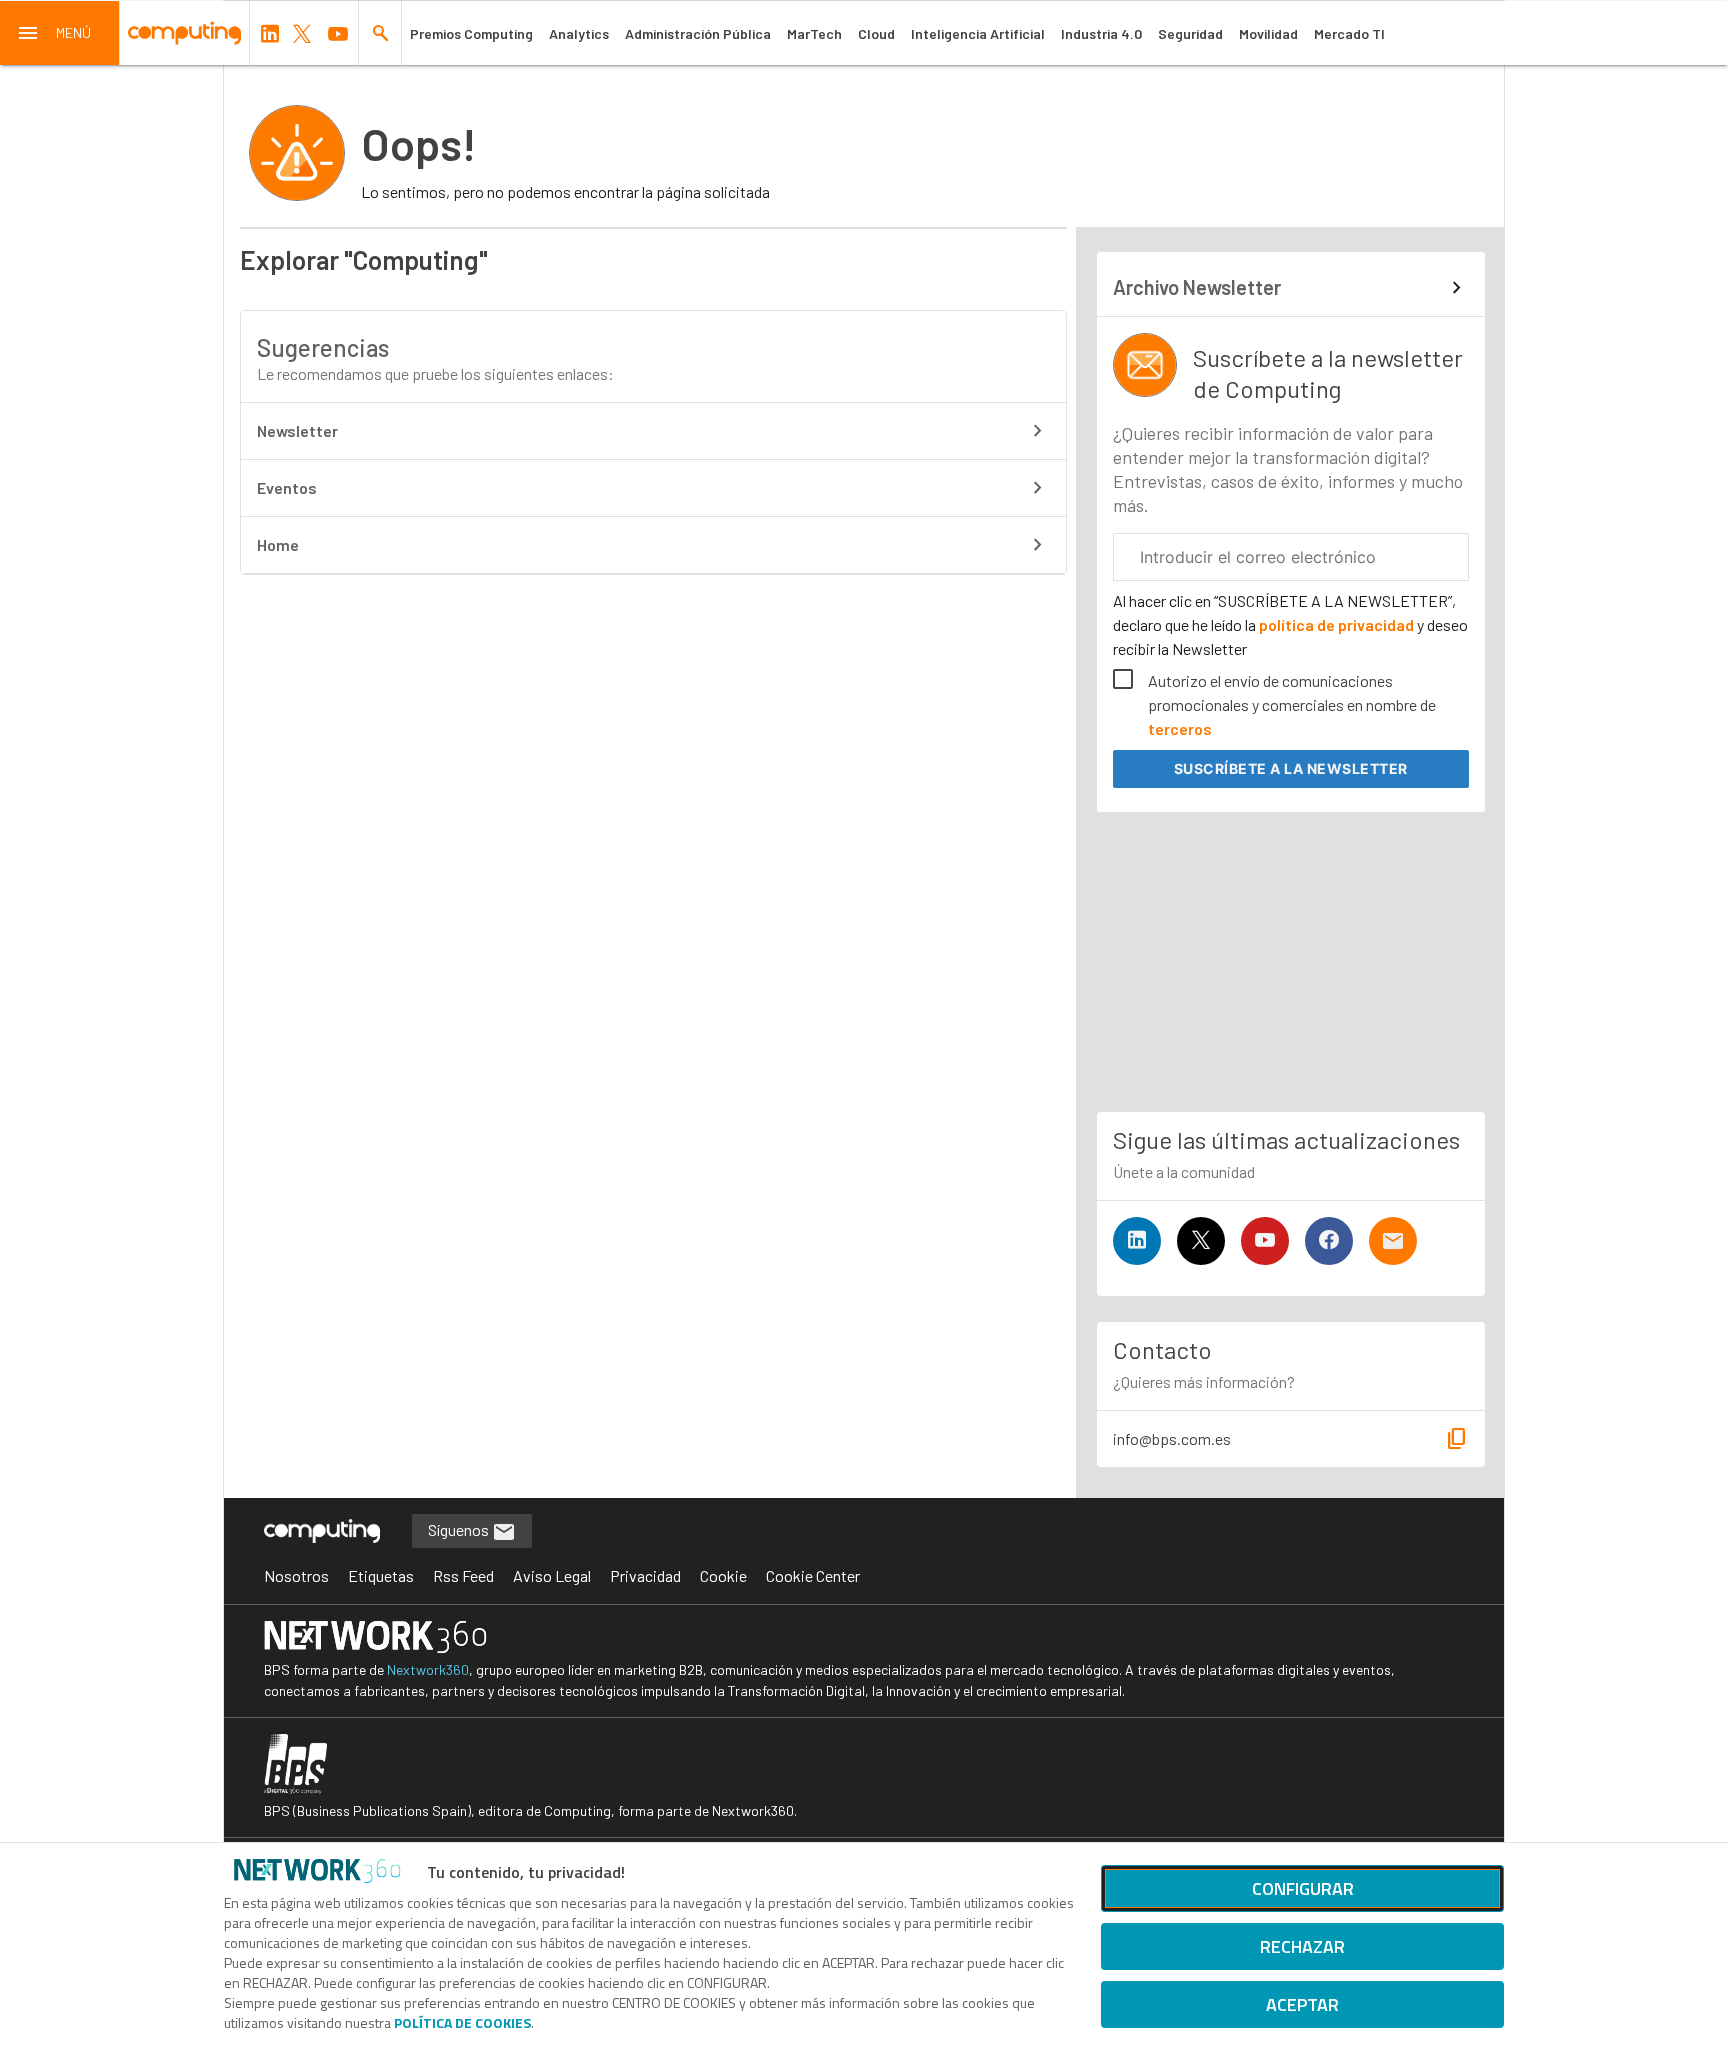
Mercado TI (1349, 33)
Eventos (287, 487)
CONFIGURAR (1303, 1888)
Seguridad (1190, 33)
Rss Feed (463, 1575)
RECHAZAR (1302, 1946)
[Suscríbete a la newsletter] (1393, 1241)
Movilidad (1268, 33)
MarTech (814, 33)
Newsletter (297, 430)
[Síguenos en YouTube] (1265, 1241)
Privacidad (645, 1575)
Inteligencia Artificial (978, 33)
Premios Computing (471, 33)
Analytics (579, 33)
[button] (60, 33)
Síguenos (460, 1529)
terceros (1180, 728)
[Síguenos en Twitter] (1201, 1241)
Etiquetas (381, 1575)
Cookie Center (813, 1575)
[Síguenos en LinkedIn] (1137, 1241)
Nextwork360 (428, 1669)
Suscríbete (1291, 768)
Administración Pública (698, 33)
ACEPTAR (1302, 2004)
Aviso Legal (552, 1575)
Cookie (723, 1575)
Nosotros (296, 1575)
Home (278, 544)
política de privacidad (1336, 624)
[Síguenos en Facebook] (1329, 1241)
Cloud (876, 33)
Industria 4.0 (1101, 33)
